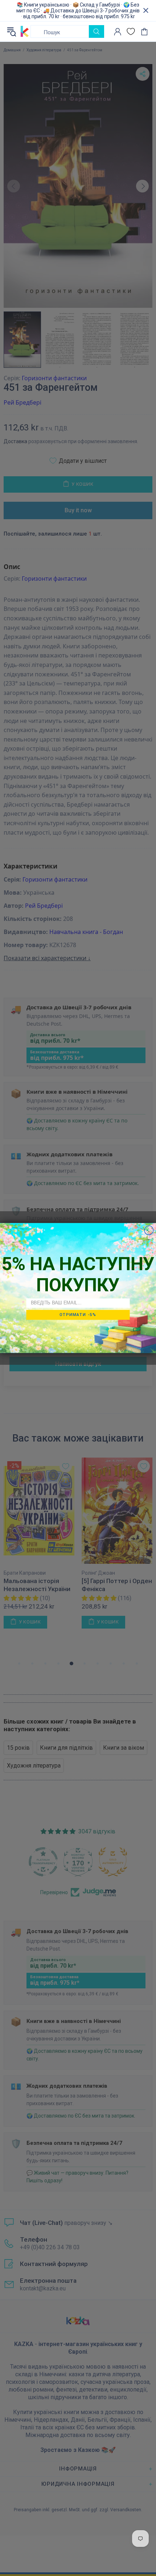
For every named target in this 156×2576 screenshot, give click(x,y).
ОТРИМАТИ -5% (78, 1315)
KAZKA (25, 32)
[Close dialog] (149, 1230)
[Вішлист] (131, 31)
